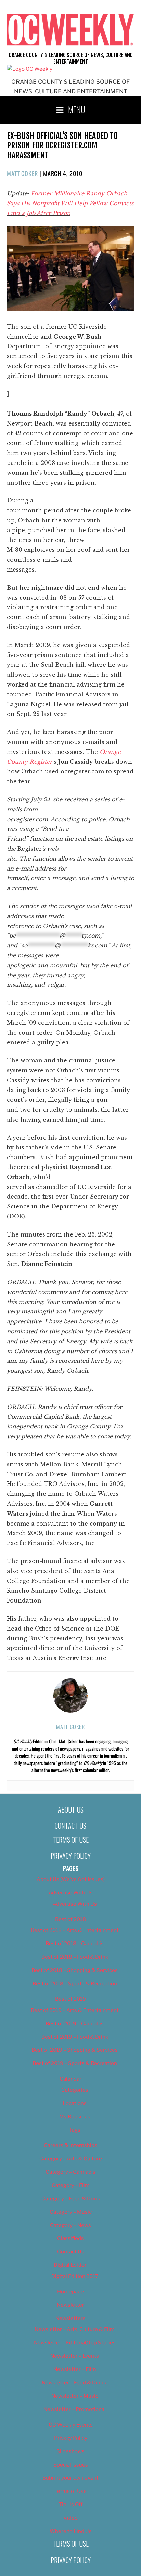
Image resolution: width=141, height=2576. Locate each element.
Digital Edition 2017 (75, 2276)
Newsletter (70, 2305)
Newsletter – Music (75, 2396)
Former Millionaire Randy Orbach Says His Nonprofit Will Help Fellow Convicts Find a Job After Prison (70, 203)
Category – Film (71, 2185)
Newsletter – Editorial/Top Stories (75, 2343)
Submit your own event (70, 2478)
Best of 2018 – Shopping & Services (75, 1970)
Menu (77, 109)
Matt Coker (22, 173)
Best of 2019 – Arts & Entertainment (75, 2010)
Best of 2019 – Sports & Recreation (75, 2063)
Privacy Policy (71, 1856)
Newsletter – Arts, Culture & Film (75, 2329)
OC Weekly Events (71, 2425)
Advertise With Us (71, 1893)
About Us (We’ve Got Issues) (71, 1879)
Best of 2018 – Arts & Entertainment (75, 1930)
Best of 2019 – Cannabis (75, 2024)
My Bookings (75, 2117)
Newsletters (70, 2318)
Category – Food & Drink (71, 2199)
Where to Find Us (71, 2531)
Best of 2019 (70, 1999)
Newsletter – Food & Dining (75, 2383)
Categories (75, 2090)
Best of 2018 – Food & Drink (75, 1957)
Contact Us (70, 1826)
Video (70, 2518)
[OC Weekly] (30, 69)
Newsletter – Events (75, 2356)
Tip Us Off (71, 2505)
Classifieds (70, 2238)
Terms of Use (71, 1840)
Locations (75, 2103)
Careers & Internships (70, 2145)
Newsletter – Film (75, 2369)
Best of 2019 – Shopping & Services (75, 2050)
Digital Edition (71, 2265)
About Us (71, 1809)
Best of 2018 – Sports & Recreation (75, 1984)
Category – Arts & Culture (71, 2159)
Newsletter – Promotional (75, 2409)
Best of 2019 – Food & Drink (75, 2037)
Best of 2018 (70, 1919)
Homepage (70, 2292)
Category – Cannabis (70, 2172)
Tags (75, 2130)
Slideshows (70, 2451)
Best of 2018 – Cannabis (75, 1944)
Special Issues (71, 2465)
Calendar (70, 2079)
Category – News (70, 2225)
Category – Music (71, 2212)
